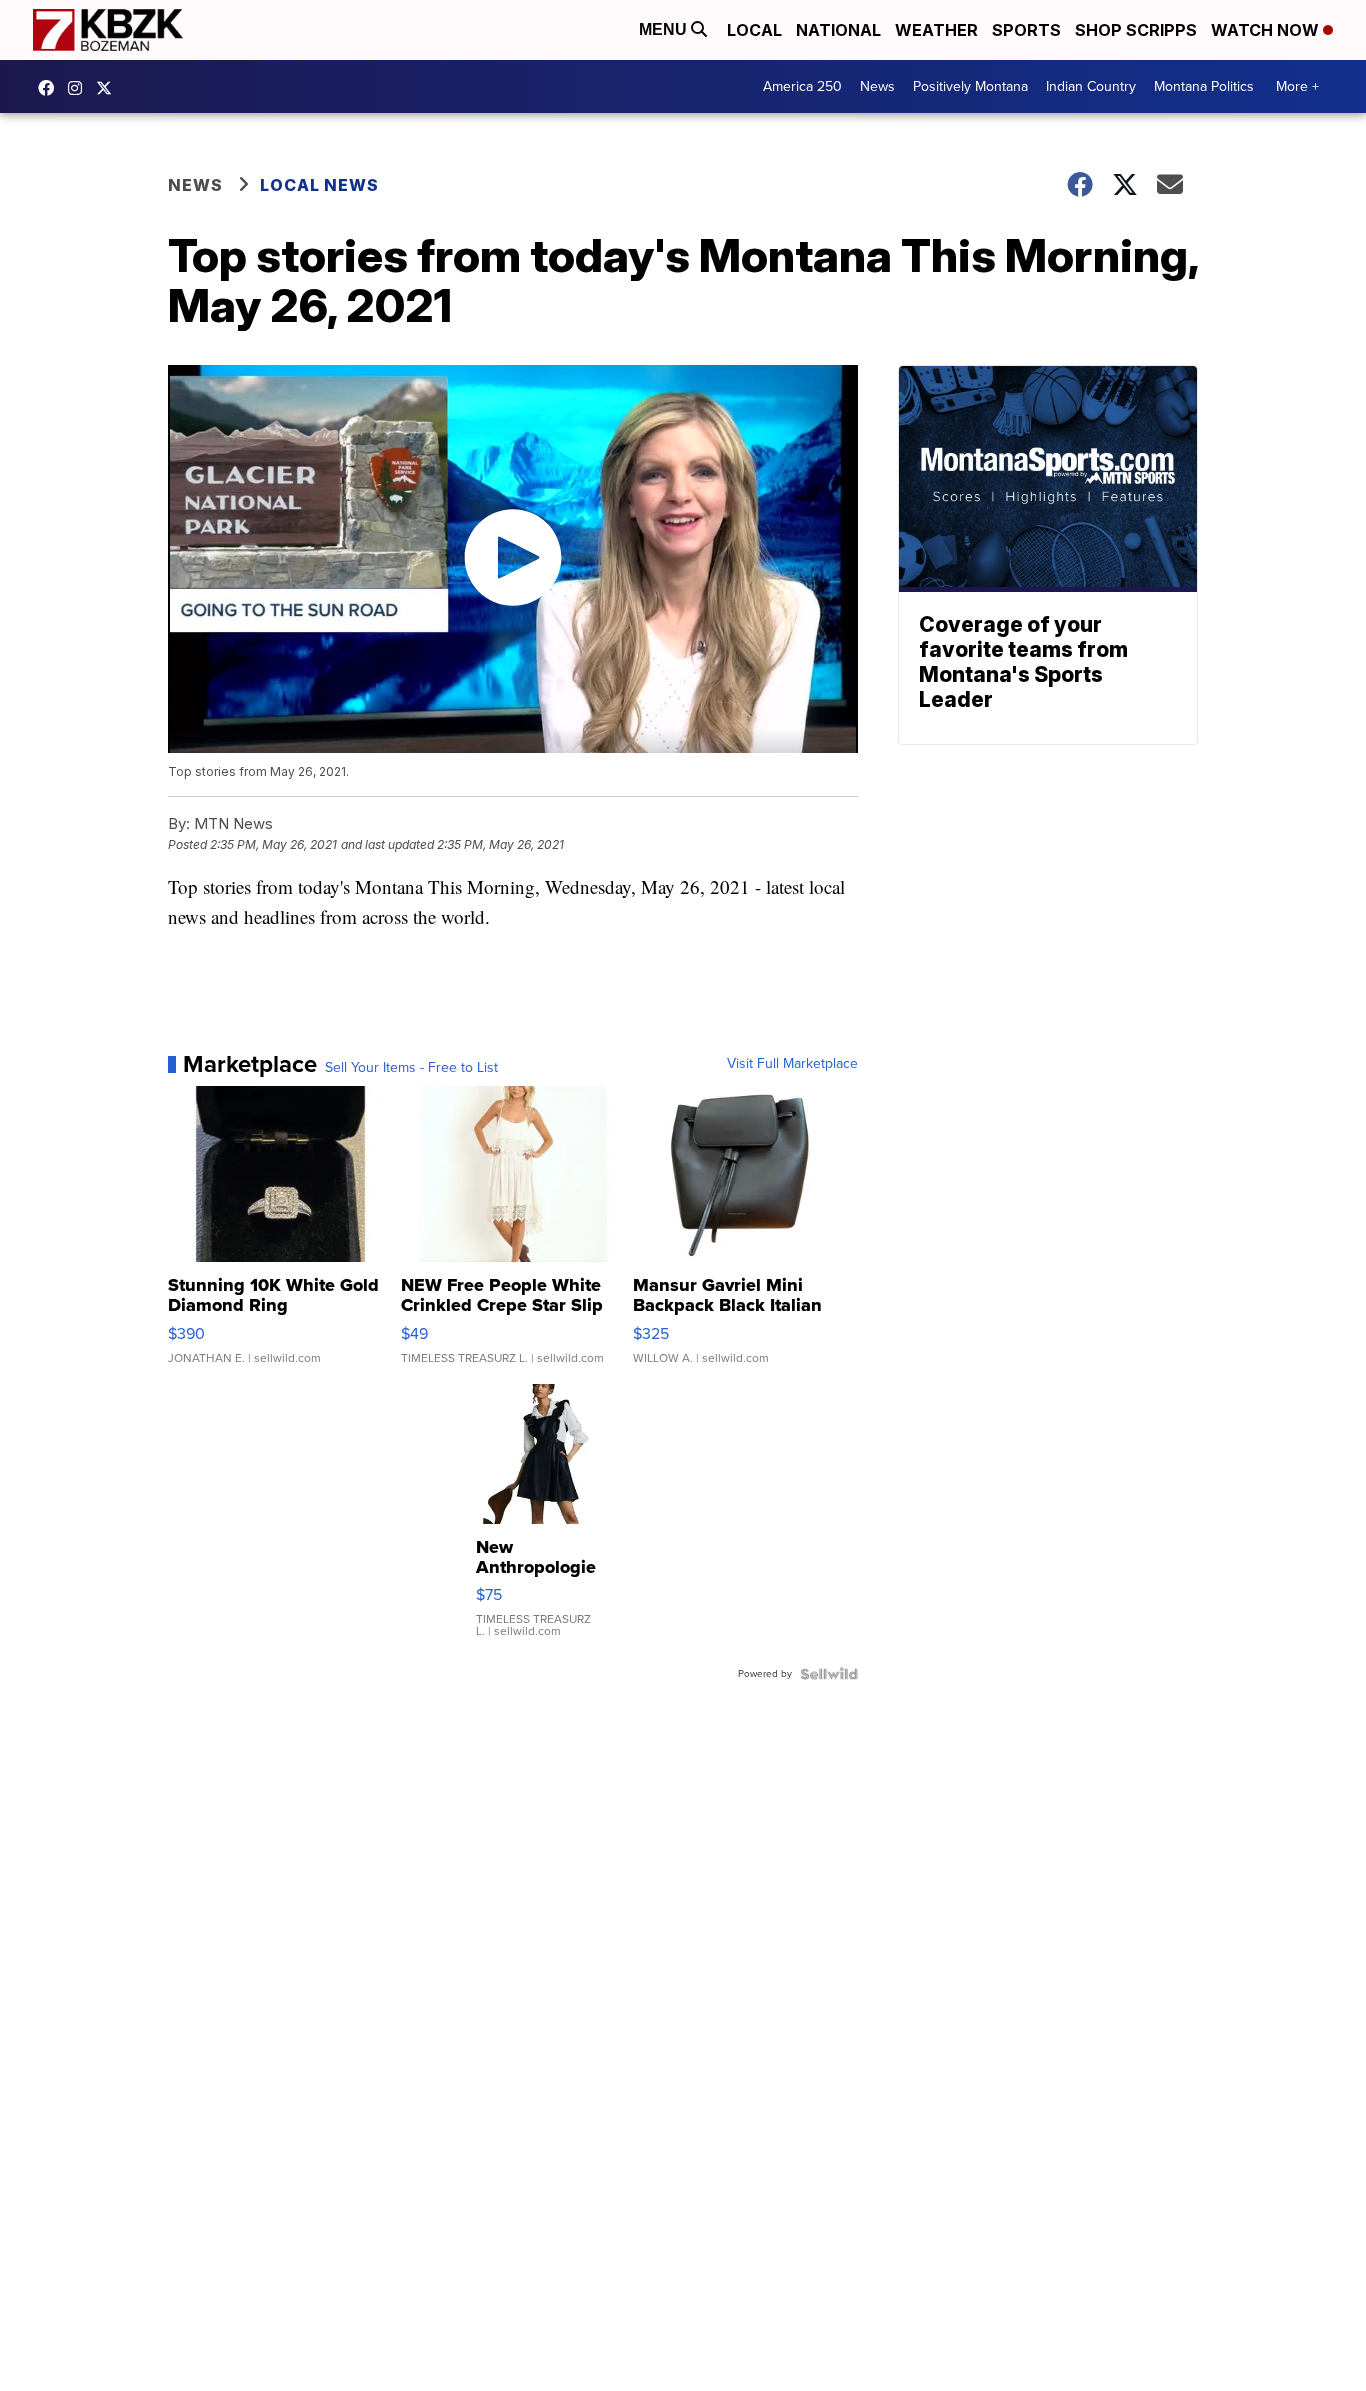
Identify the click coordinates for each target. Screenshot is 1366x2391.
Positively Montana (970, 86)
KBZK (109, 88)
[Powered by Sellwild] (829, 1674)
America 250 (802, 86)
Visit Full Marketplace (792, 1064)
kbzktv (80, 88)
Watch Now (1267, 30)
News (877, 86)
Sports (1026, 30)
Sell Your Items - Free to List (411, 1068)
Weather (936, 30)
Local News (319, 185)
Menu (665, 29)
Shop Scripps (1136, 30)
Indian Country (1091, 86)
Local (754, 30)
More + (1297, 86)
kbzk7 (51, 88)
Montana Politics (1204, 86)
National (838, 30)
